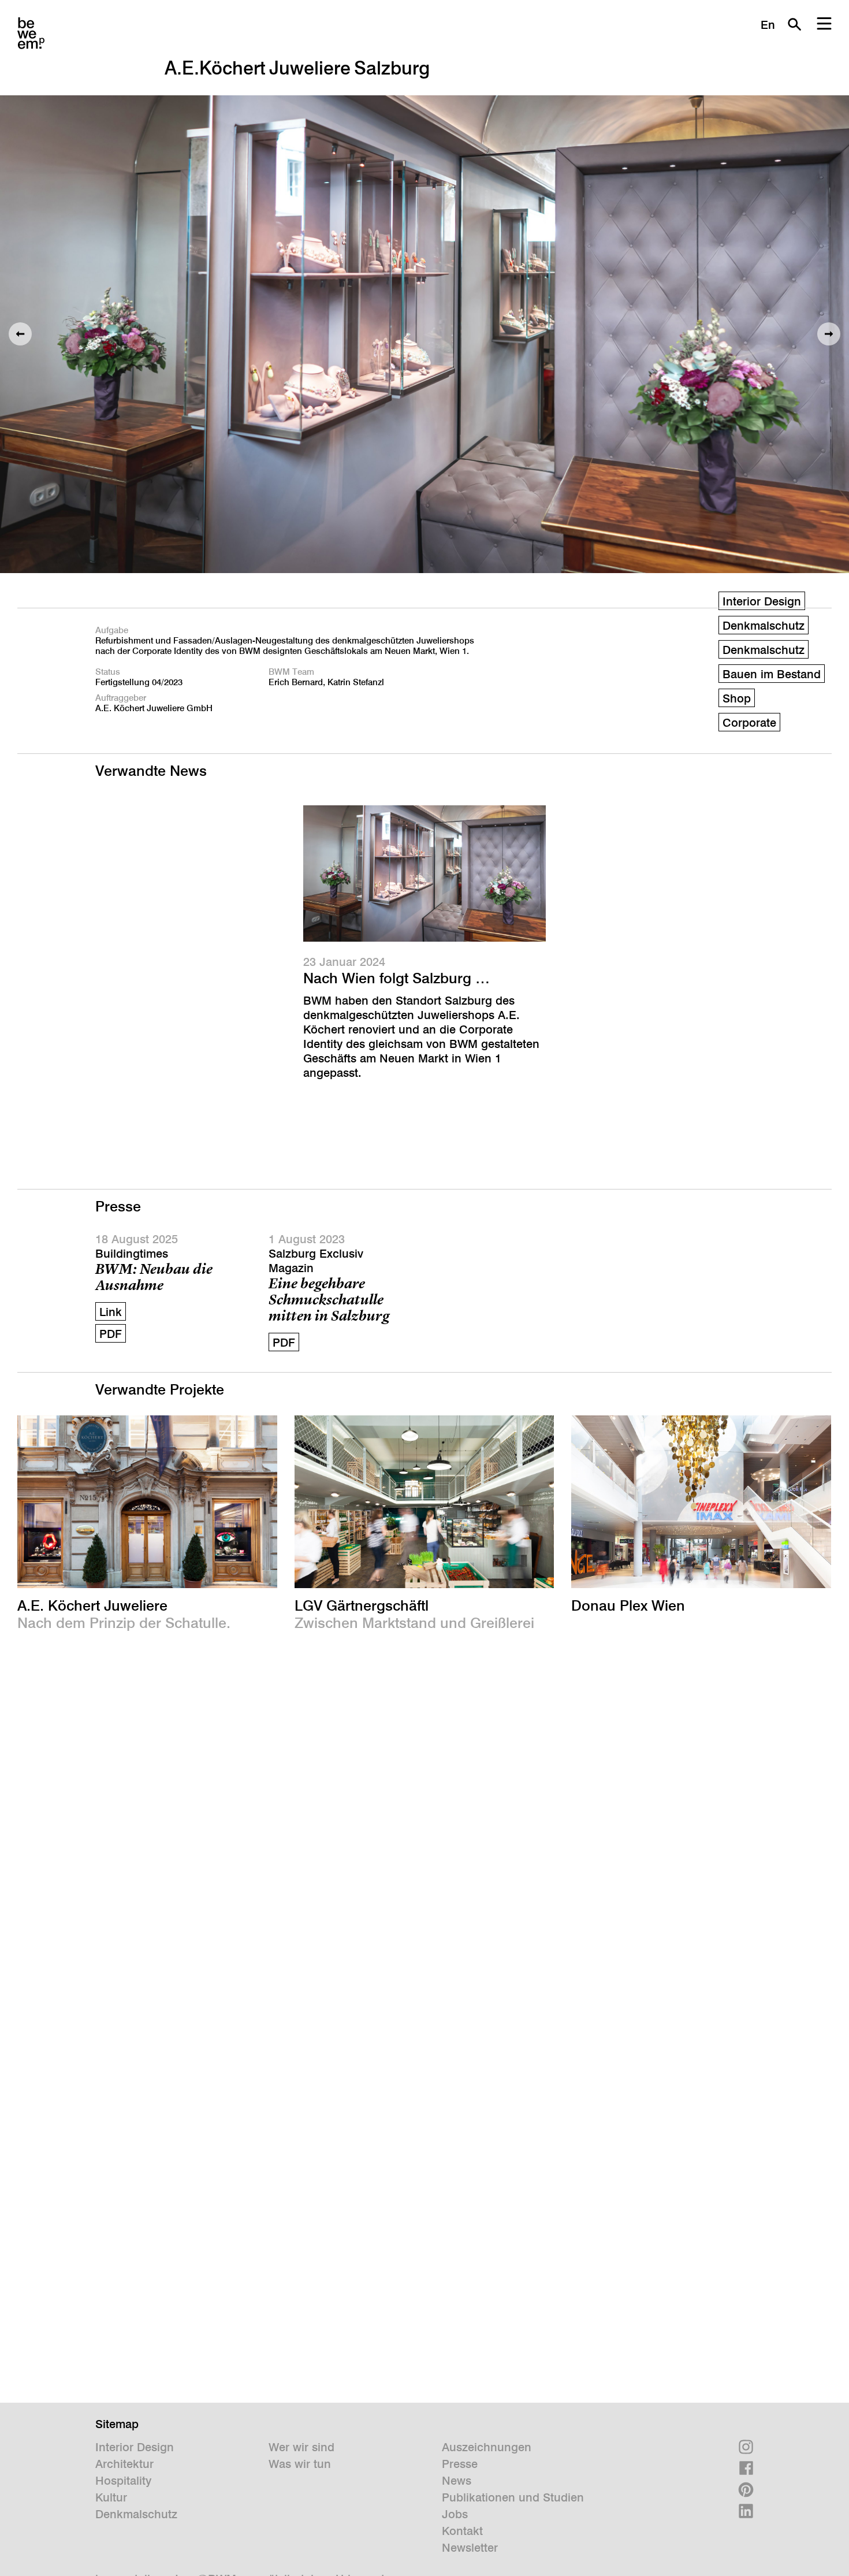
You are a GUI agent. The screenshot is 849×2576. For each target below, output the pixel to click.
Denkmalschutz (136, 2514)
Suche (794, 24)
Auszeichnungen (487, 2447)
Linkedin (746, 2511)
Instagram (746, 2447)
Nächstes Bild (829, 334)
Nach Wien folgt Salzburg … (396, 978)
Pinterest (746, 2490)
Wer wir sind (301, 2447)
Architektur (124, 2464)
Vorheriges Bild (20, 334)
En (768, 25)
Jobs (455, 2514)
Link (111, 1312)
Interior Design (762, 601)
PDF (111, 1334)
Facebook (746, 2468)
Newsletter (470, 2548)
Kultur (111, 2497)
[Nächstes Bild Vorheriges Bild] (425, 334)
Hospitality (123, 2481)
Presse (460, 2464)
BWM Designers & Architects (31, 33)
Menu (824, 24)
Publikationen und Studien (513, 2497)
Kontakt (462, 2531)
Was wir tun (300, 2464)
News (457, 2481)
